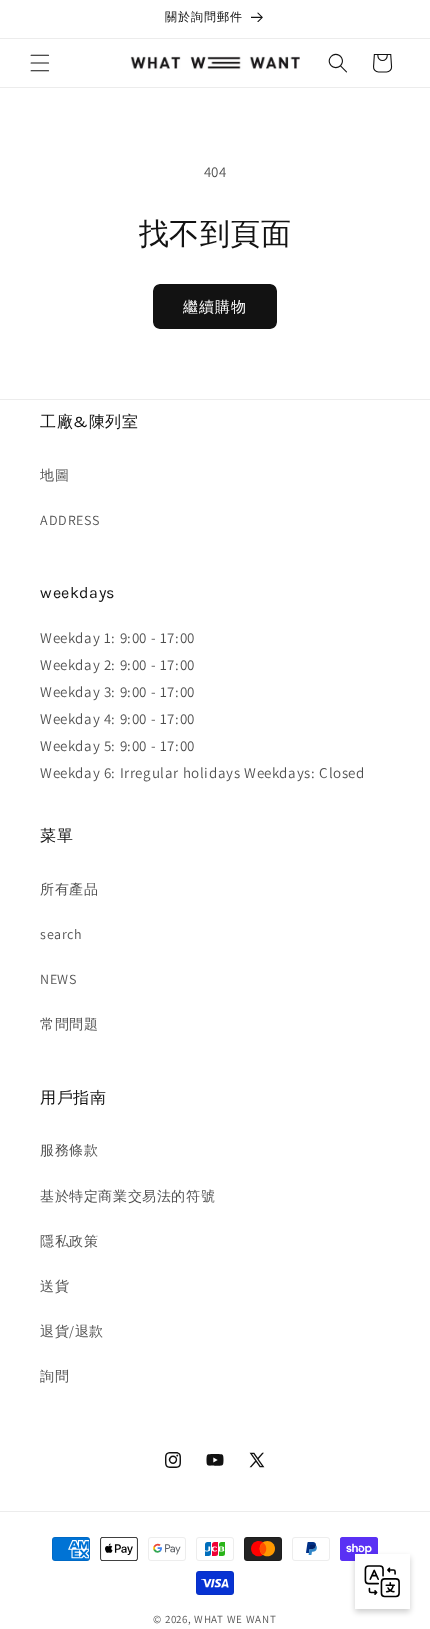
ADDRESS (69, 520)
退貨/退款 (72, 1331)
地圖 (54, 475)
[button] (40, 63)
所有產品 (69, 889)
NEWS (58, 979)
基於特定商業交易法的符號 (127, 1196)
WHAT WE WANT (235, 1619)
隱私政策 (69, 1241)
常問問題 (69, 1024)
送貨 (54, 1286)
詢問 (54, 1376)
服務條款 (69, 1150)
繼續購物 (215, 306)
